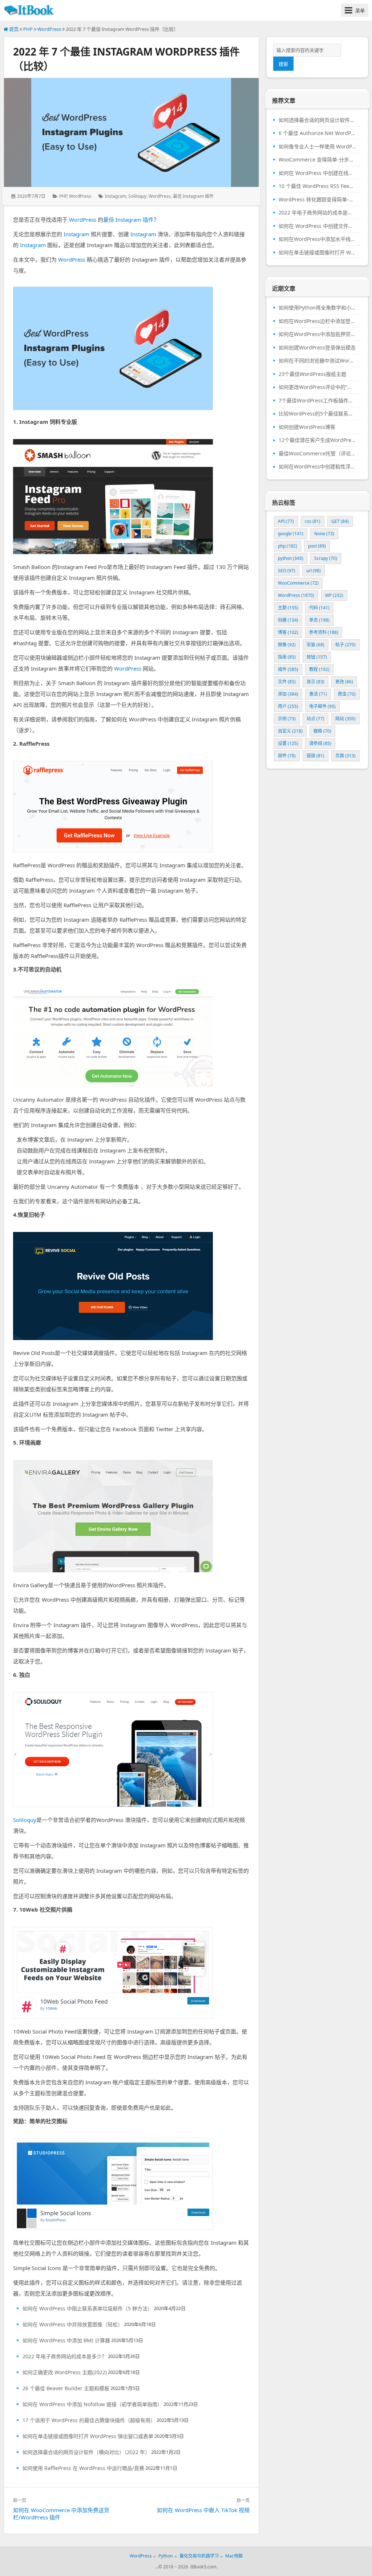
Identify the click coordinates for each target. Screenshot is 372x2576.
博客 (288, 632)
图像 (287, 645)
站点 (316, 719)
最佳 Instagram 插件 (193, 196)
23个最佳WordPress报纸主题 (312, 374)
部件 (287, 756)
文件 (287, 682)
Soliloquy (137, 196)
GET (340, 521)
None (324, 534)
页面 (345, 756)
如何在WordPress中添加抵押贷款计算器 (317, 334)
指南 (287, 657)
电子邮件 (322, 706)
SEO (287, 571)
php (288, 546)
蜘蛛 (322, 731)
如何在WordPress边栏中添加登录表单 (317, 321)
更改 (344, 682)
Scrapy (326, 558)
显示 (316, 682)
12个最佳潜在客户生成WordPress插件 (317, 440)
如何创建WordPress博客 (307, 427)
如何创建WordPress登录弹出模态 (317, 348)
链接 (316, 756)
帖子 (345, 645)
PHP (28, 29)
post (317, 546)
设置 (288, 743)
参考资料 (324, 632)
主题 (288, 608)
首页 (13, 29)
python (291, 558)
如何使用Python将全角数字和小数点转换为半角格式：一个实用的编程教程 (317, 308)
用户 (288, 706)
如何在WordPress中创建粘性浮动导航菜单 (317, 467)
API (286, 521)
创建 (288, 620)
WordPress (49, 29)
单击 (319, 620)
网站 (345, 719)
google (291, 534)
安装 (316, 645)
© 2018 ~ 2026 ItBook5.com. (188, 2567)
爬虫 (347, 694)
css (313, 521)
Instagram (116, 196)
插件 (288, 669)
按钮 (317, 657)
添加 (288, 694)
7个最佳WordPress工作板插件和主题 (317, 401)
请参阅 (320, 743)
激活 (318, 694)
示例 (287, 719)
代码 (319, 608)
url (314, 571)
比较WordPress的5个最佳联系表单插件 (317, 414)
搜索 (283, 64)
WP (334, 595)
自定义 (290, 731)
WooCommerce (298, 583)
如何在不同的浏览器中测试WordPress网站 (317, 361)
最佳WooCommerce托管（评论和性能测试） (317, 454)
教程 (319, 669)
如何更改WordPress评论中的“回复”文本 (317, 387)
